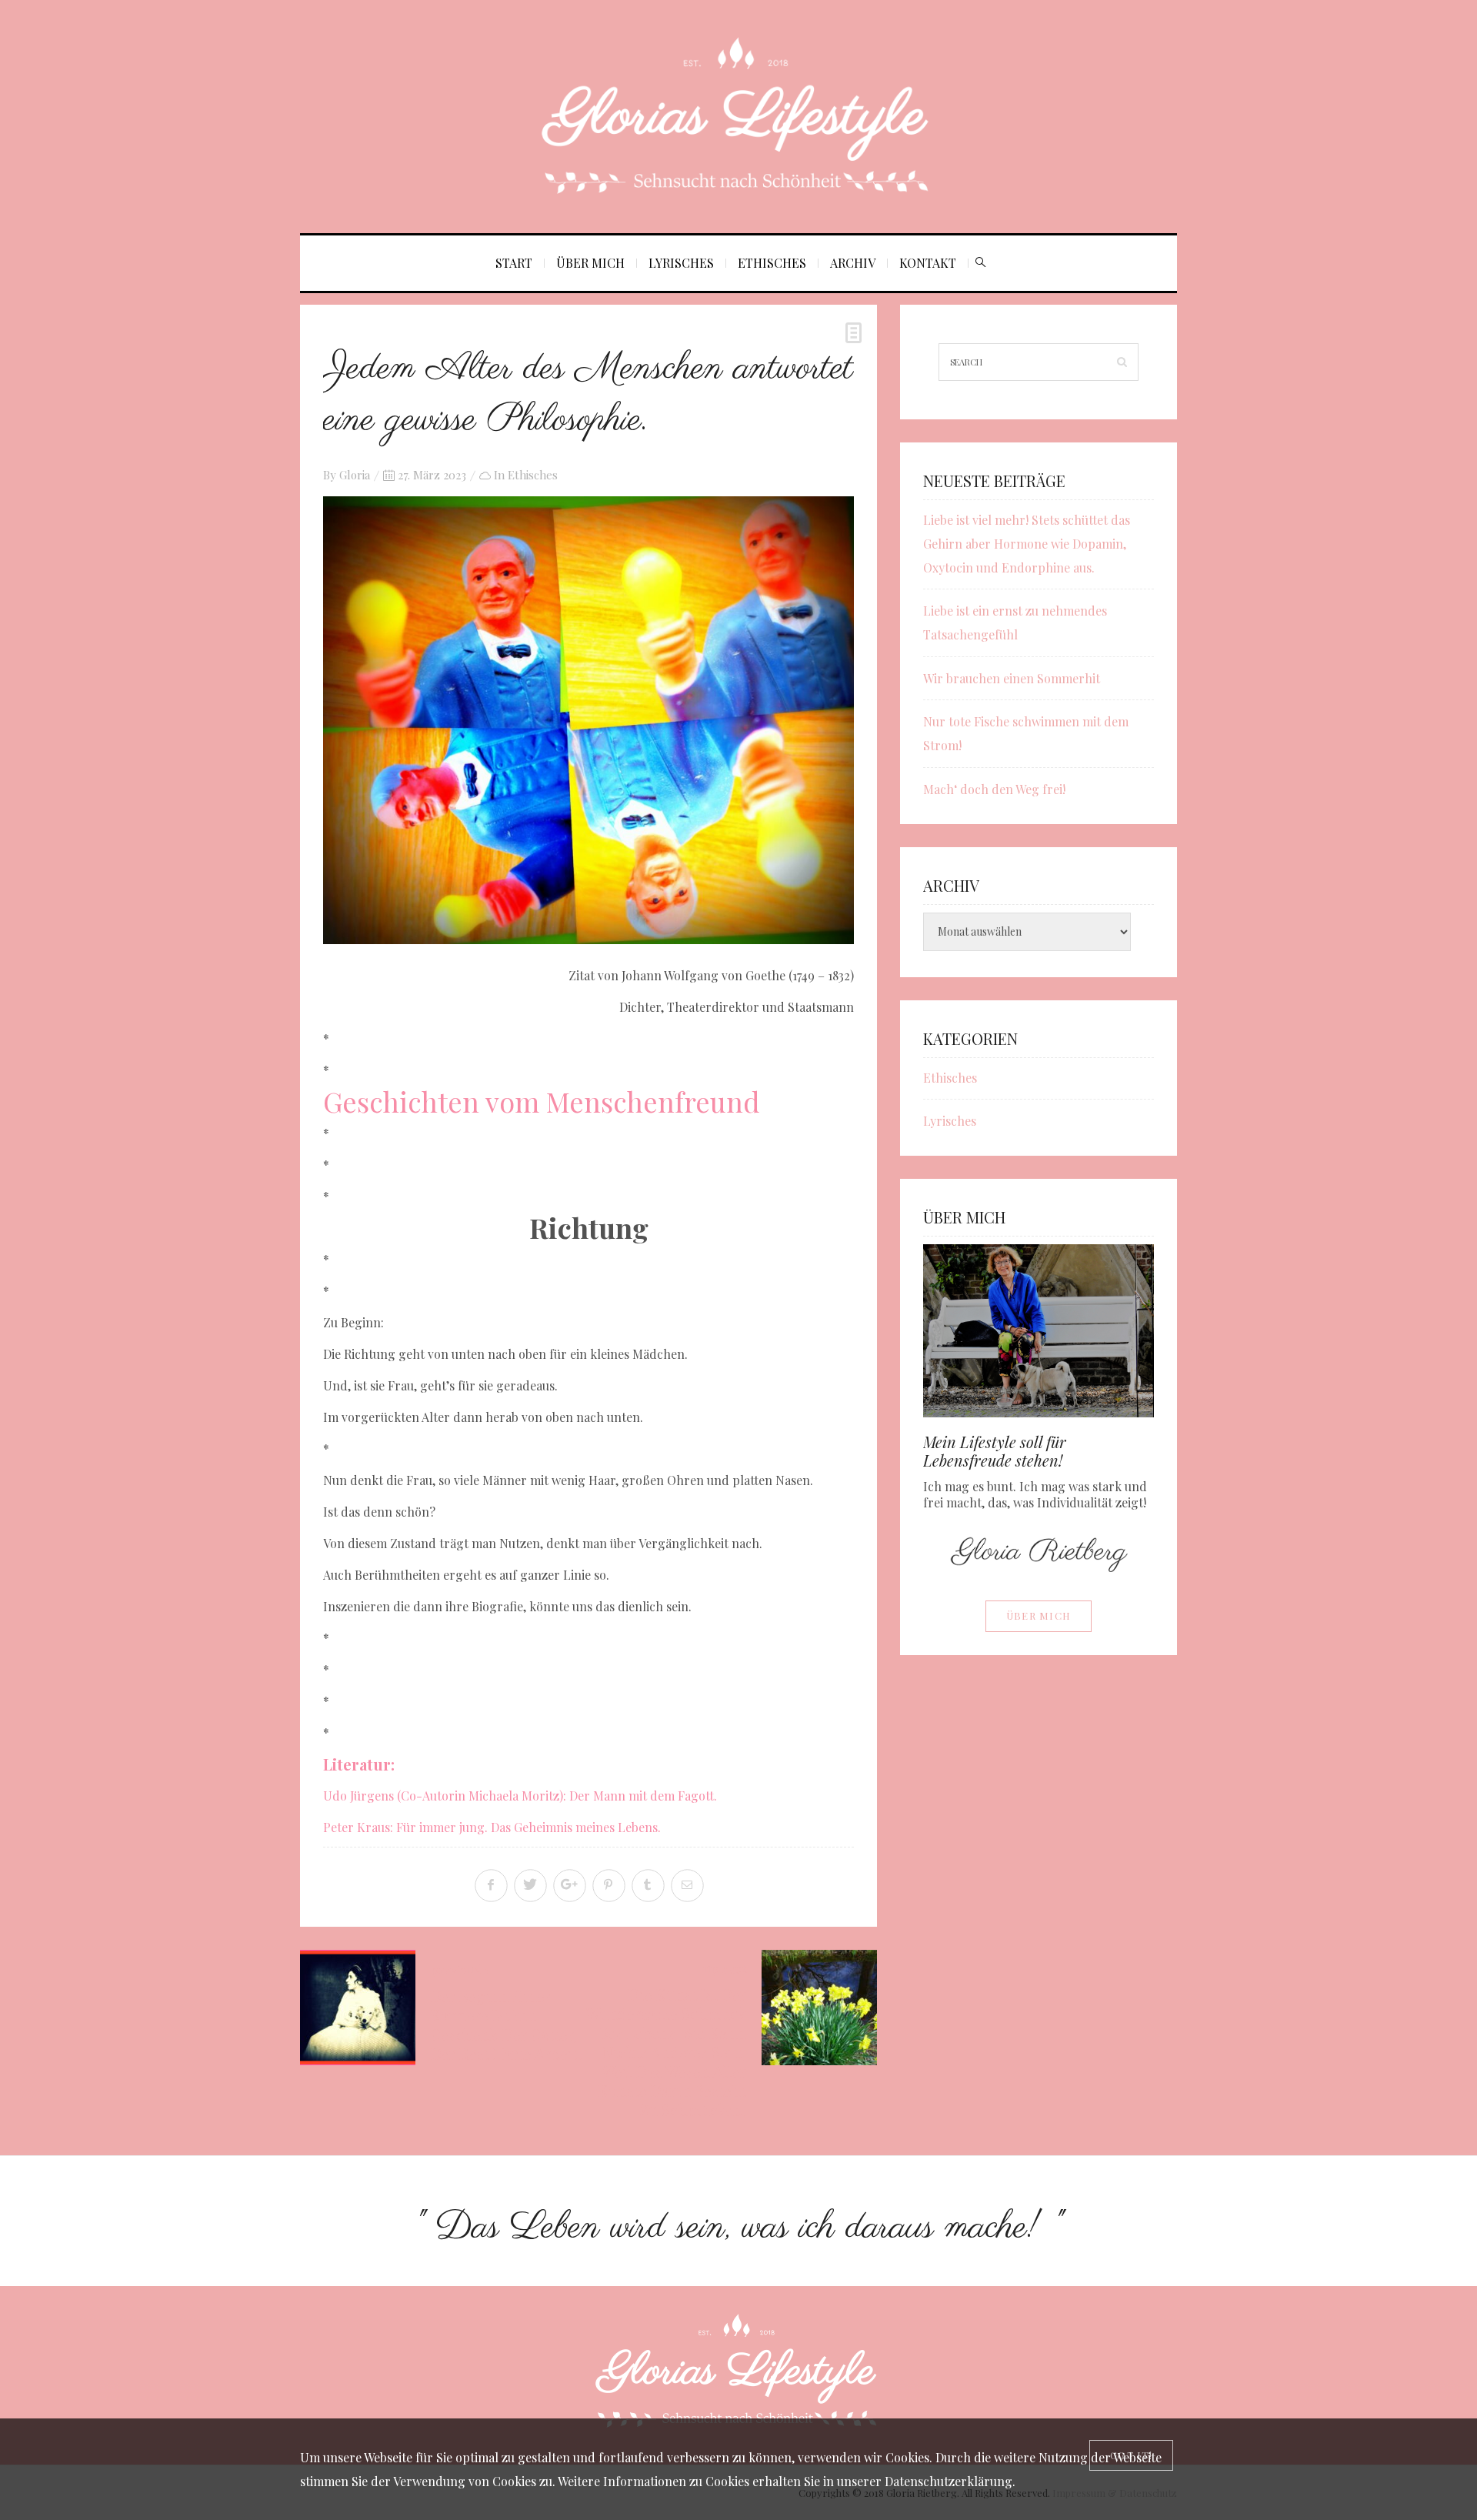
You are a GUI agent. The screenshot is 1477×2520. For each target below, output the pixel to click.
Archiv (853, 263)
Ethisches (772, 263)
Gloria (355, 475)
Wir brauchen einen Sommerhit (1012, 678)
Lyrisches (681, 263)
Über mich (590, 263)
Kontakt (928, 263)
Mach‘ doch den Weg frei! (994, 789)
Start (514, 263)
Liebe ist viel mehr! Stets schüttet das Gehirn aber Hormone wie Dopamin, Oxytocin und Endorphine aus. (1027, 544)
